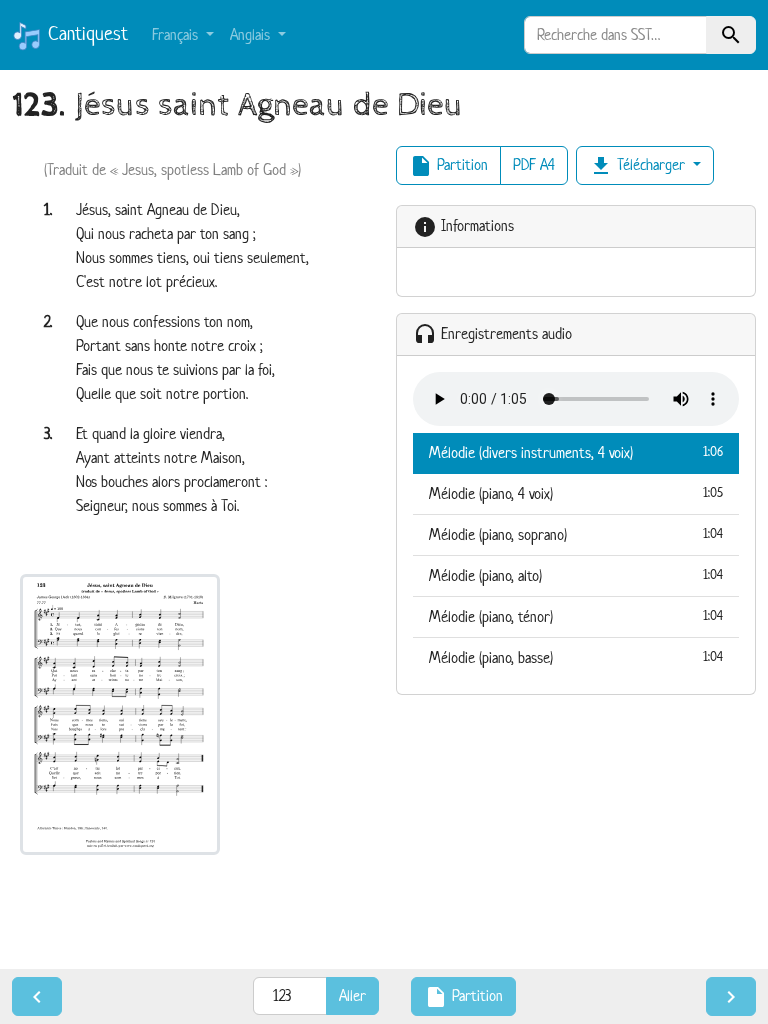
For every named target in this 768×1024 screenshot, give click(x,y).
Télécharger (639, 166)
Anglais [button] (252, 34)
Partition (448, 166)
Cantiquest (85, 33)
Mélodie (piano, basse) (576, 657)
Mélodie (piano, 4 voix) (576, 493)
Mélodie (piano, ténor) (576, 616)
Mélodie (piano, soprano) (576, 534)
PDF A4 (534, 164)
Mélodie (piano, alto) (576, 575)
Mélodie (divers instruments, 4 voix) (576, 452)
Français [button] (177, 34)
